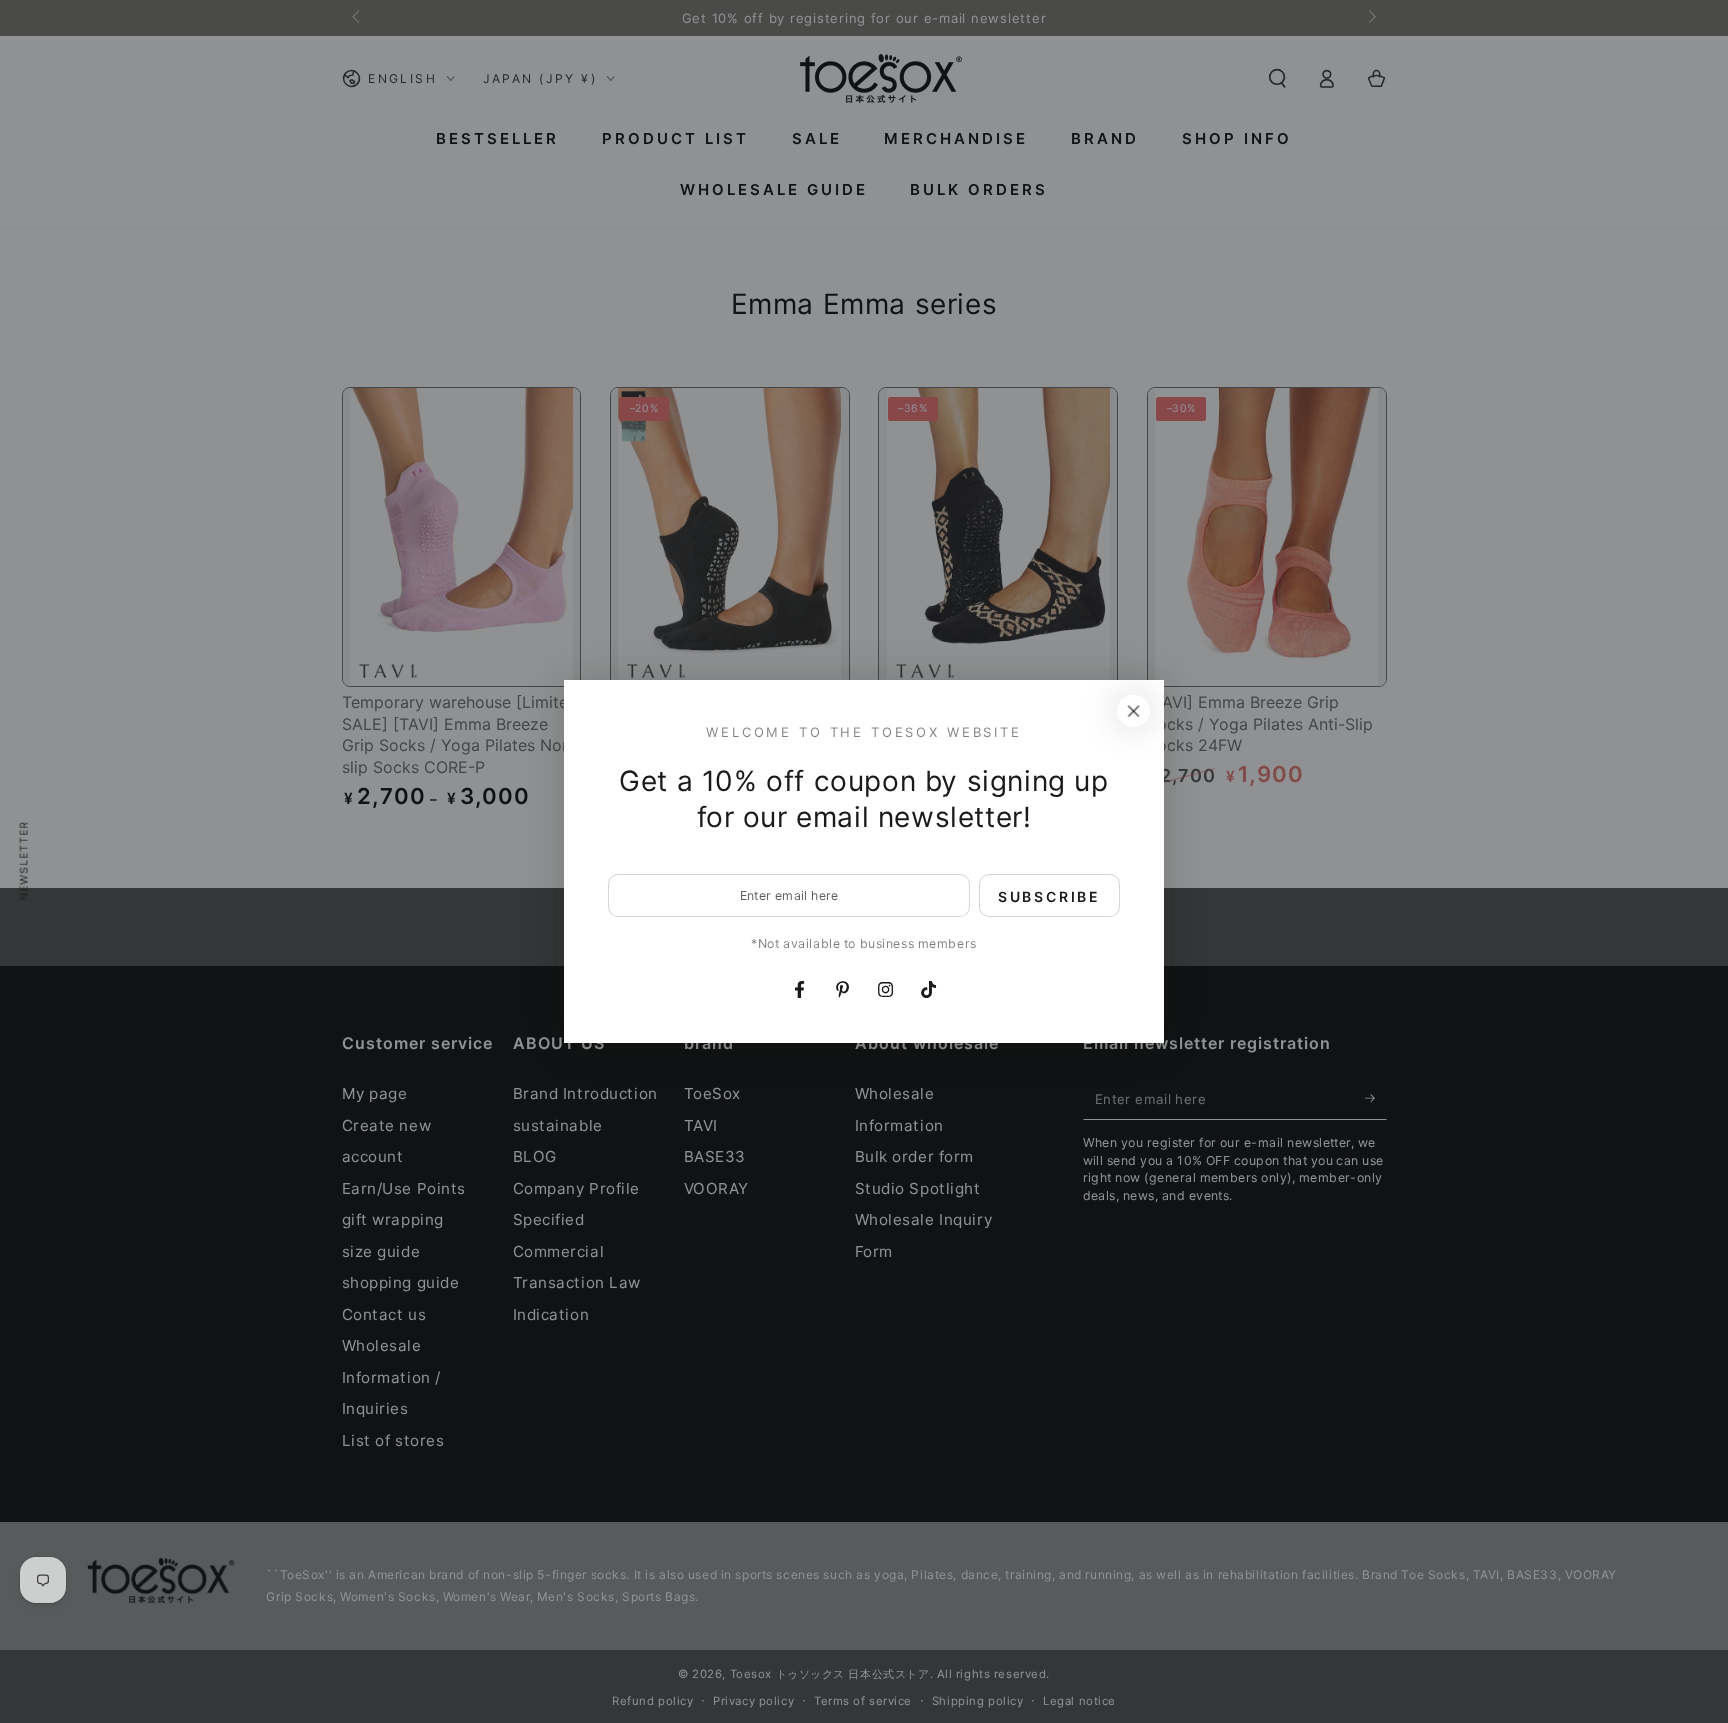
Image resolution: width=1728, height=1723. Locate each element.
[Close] (1134, 711)
